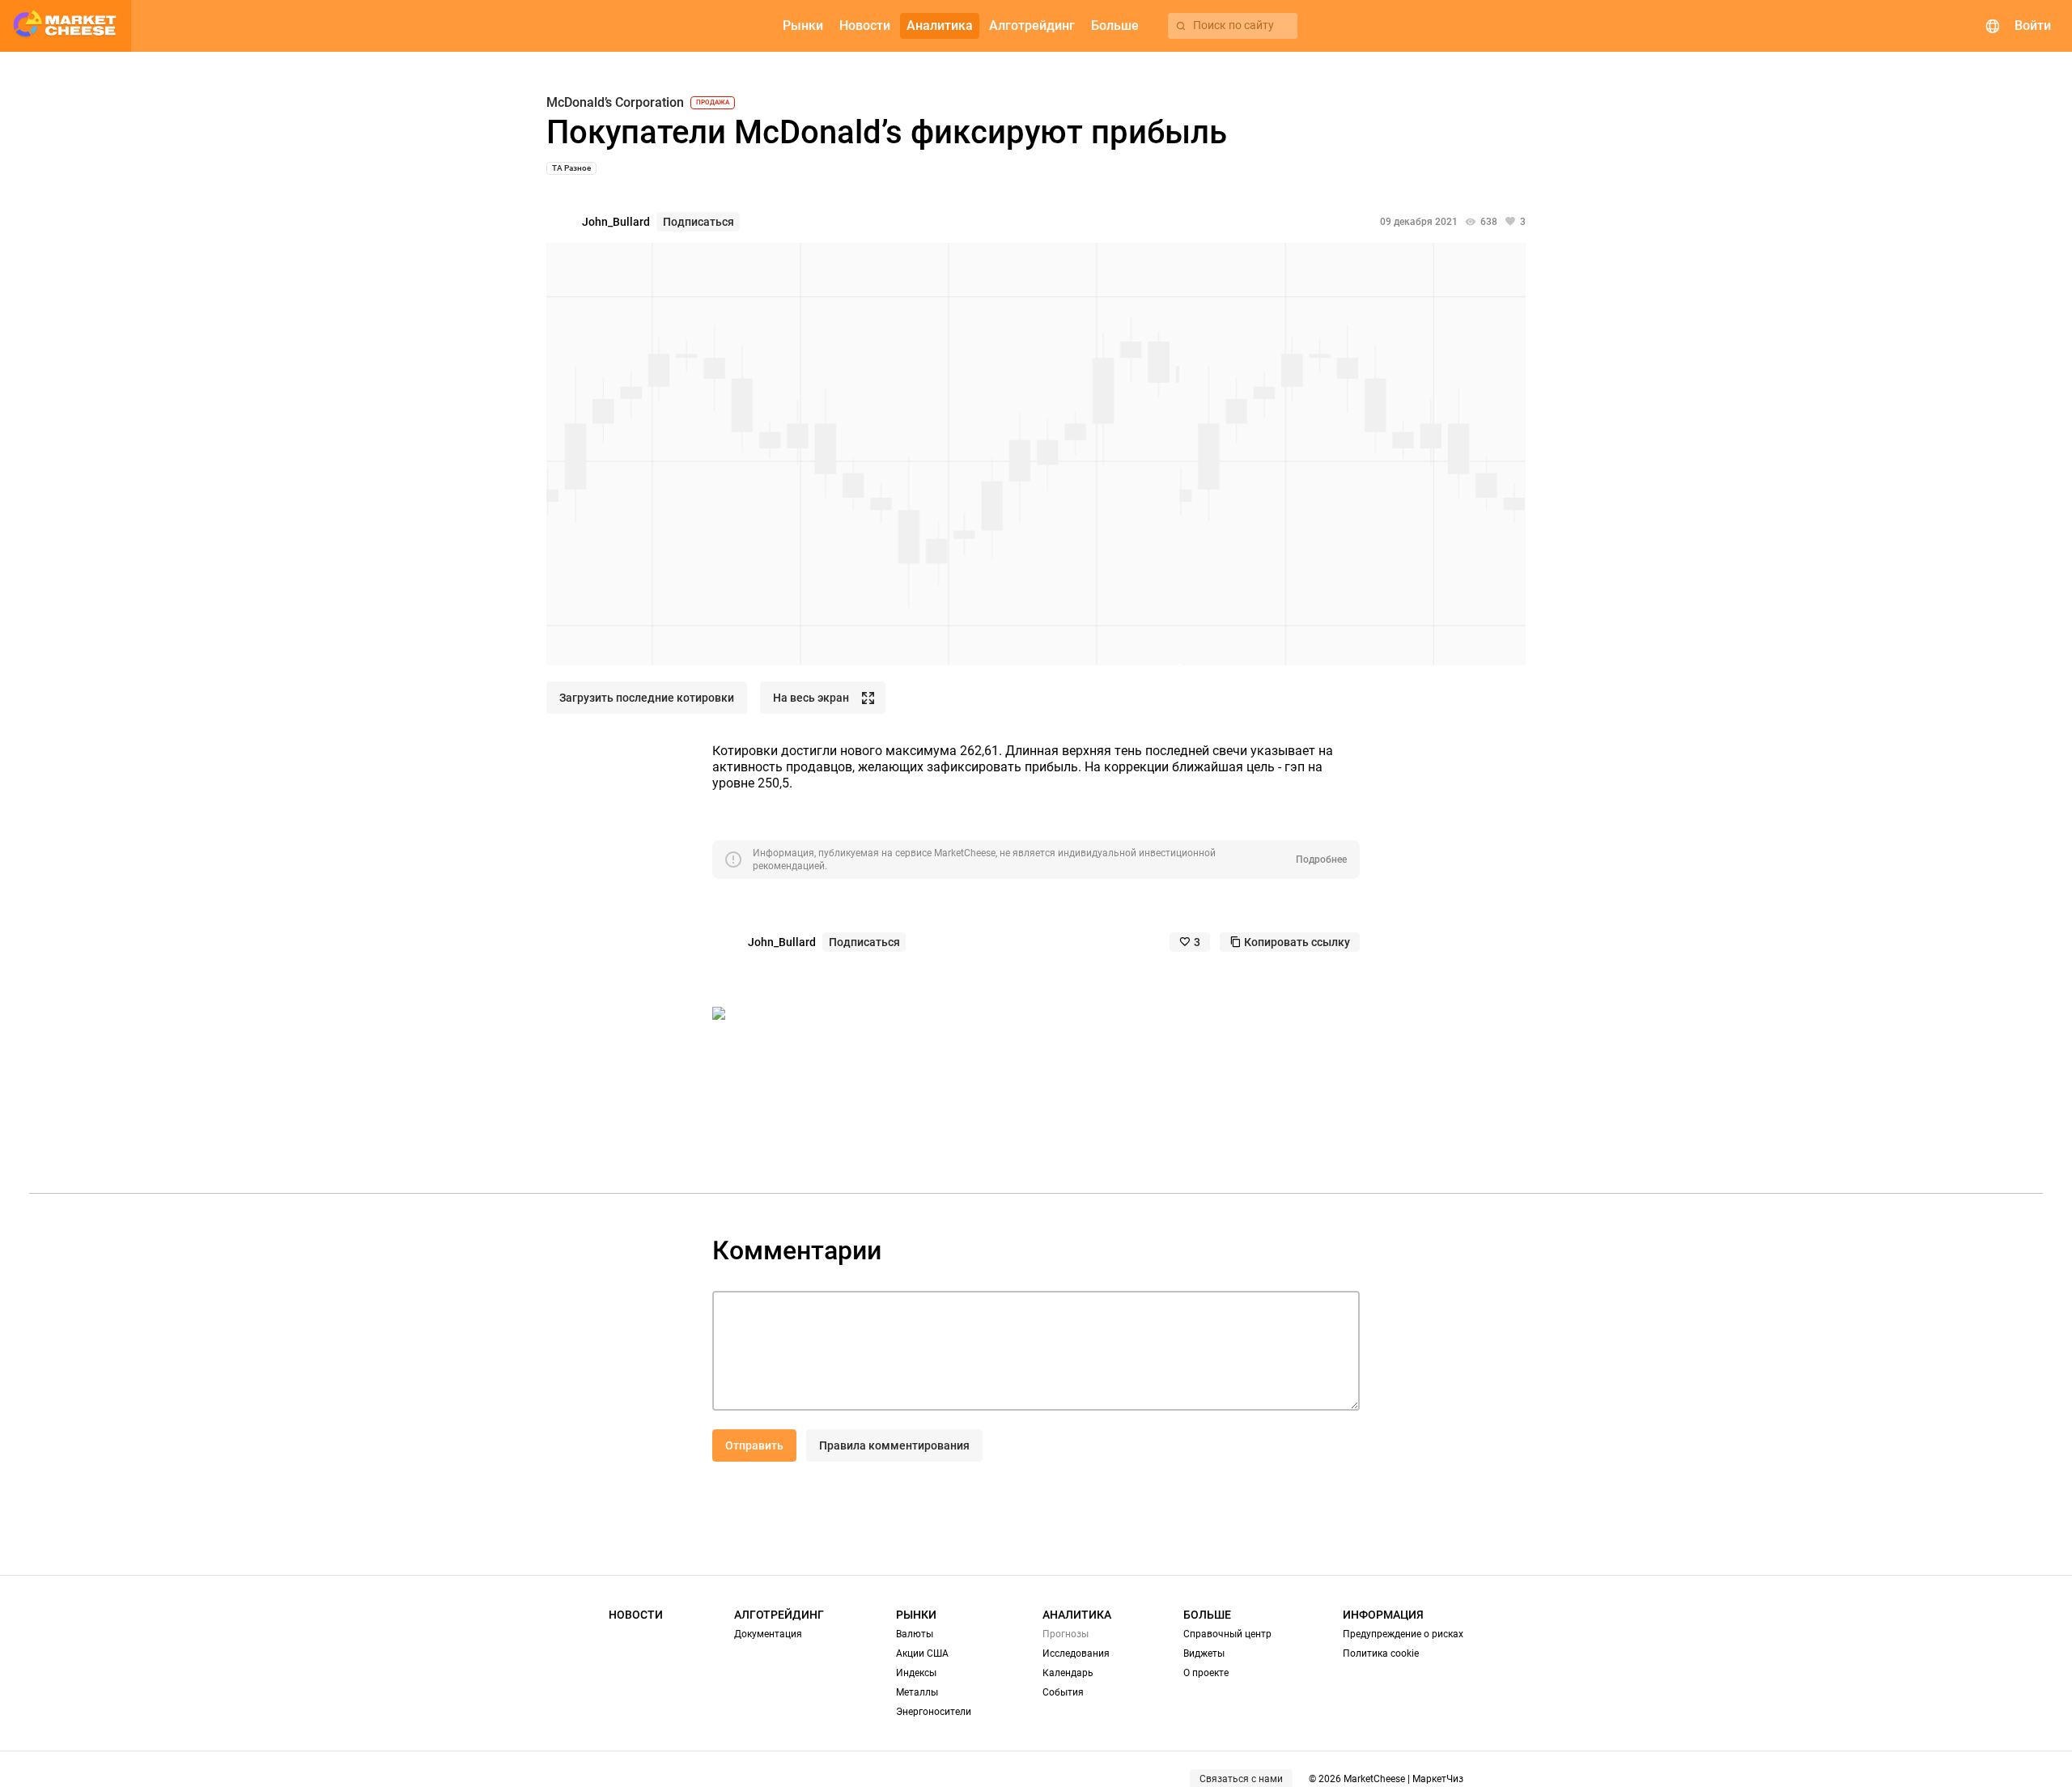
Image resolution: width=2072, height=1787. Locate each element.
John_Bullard (616, 222)
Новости (636, 1615)
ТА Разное (571, 168)
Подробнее (1321, 860)
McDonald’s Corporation (615, 103)
